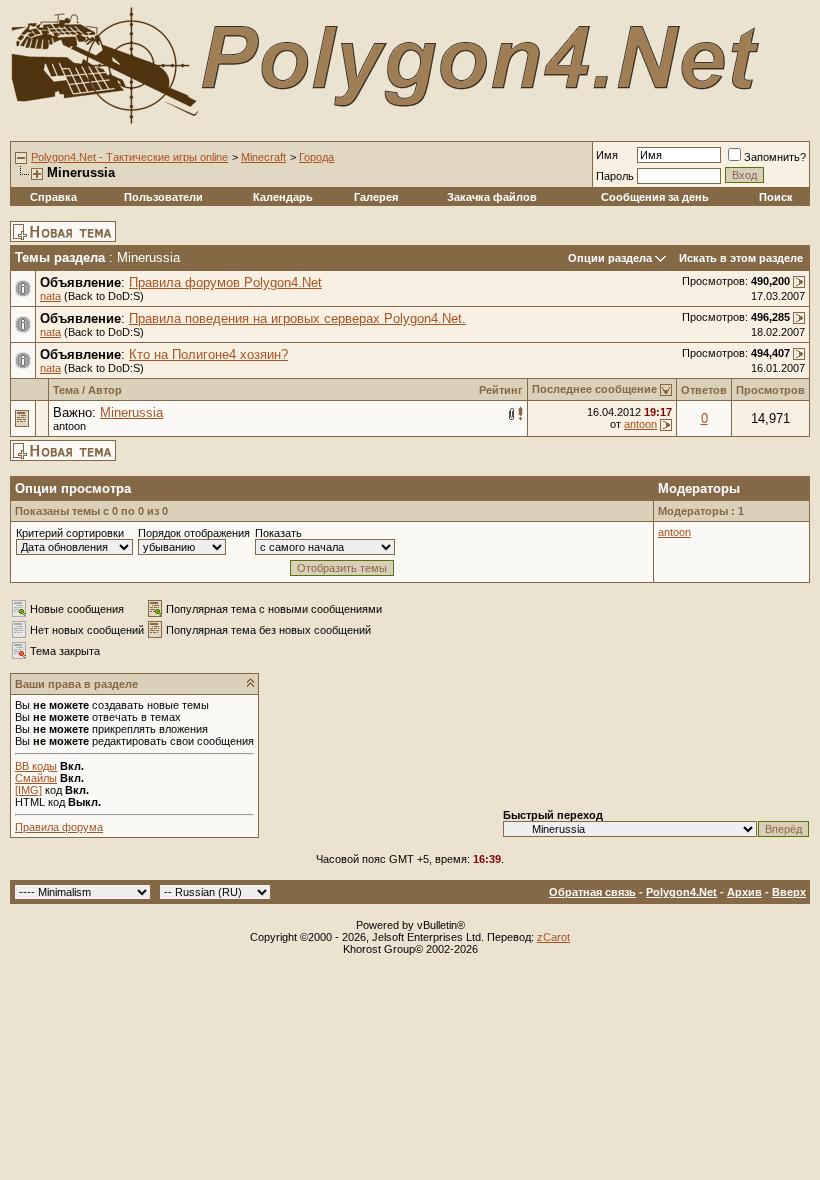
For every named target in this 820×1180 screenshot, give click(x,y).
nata (50, 296)
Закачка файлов (492, 197)
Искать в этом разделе (741, 258)
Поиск (776, 197)
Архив (744, 892)
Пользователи (163, 197)
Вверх (789, 892)
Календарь (283, 197)
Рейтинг (501, 390)
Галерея (376, 197)
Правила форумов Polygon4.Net (225, 282)
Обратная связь (592, 892)
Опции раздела (610, 258)
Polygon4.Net (681, 892)
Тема (66, 390)
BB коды (36, 766)
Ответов (704, 390)
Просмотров (770, 390)
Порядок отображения (194, 533)
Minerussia (131, 412)
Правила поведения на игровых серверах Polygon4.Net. (297, 318)
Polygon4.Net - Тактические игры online (129, 157)
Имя (607, 155)
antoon (69, 426)
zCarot (553, 937)
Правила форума (59, 827)
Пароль (615, 176)
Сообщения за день (655, 197)
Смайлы (36, 778)
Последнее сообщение (594, 389)
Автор (105, 390)
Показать (278, 533)
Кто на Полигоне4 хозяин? (208, 354)
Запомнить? (775, 157)
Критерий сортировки (70, 533)
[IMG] (28, 790)
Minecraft (263, 157)
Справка (53, 197)
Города (316, 157)
